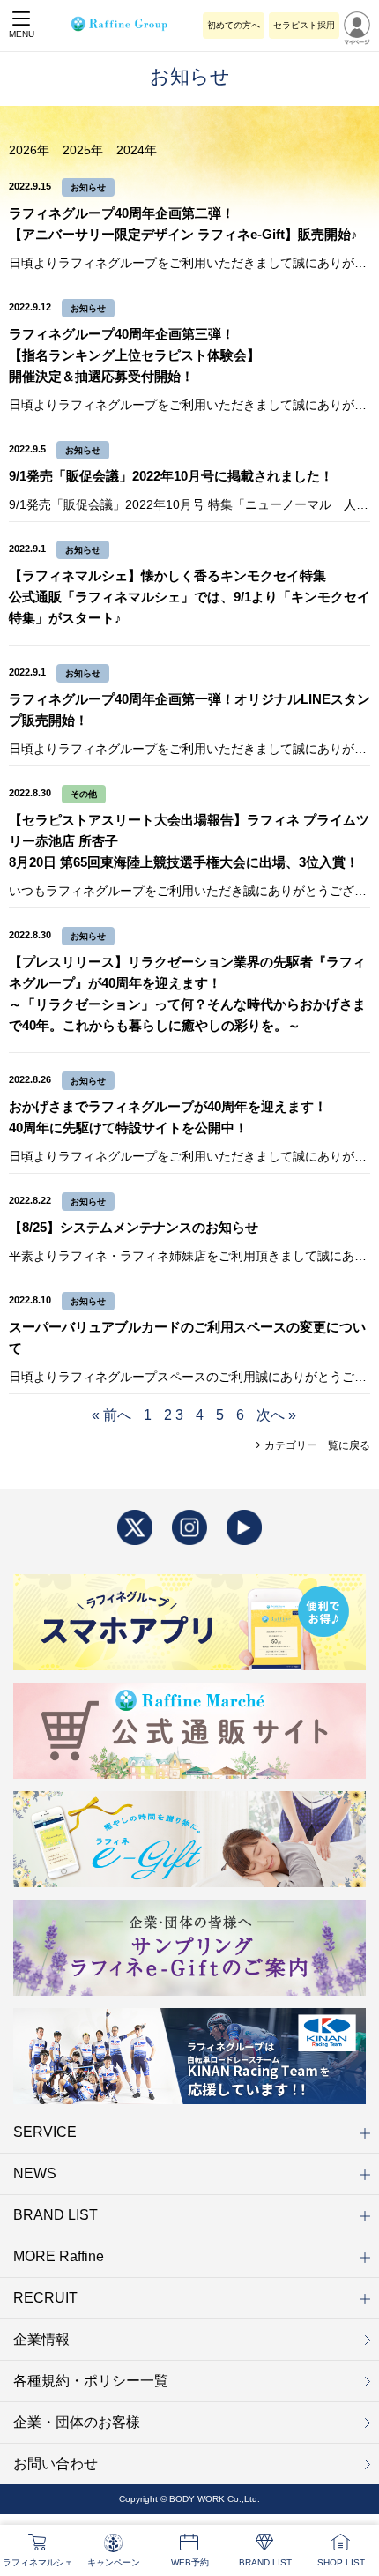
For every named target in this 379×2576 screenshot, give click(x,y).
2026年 (29, 150)
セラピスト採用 (304, 25)
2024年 (137, 150)
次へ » (276, 1415)
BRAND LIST (56, 2215)
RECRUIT (45, 2298)
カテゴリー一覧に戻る (316, 1445)
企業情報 (41, 2339)
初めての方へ (234, 25)
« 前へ (111, 1415)
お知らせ (88, 187)
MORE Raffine (59, 2256)
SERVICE (45, 2132)
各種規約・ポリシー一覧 (91, 2381)
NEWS (35, 2173)
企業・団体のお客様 (77, 2422)
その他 (84, 794)
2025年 (83, 150)
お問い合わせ (56, 2464)
